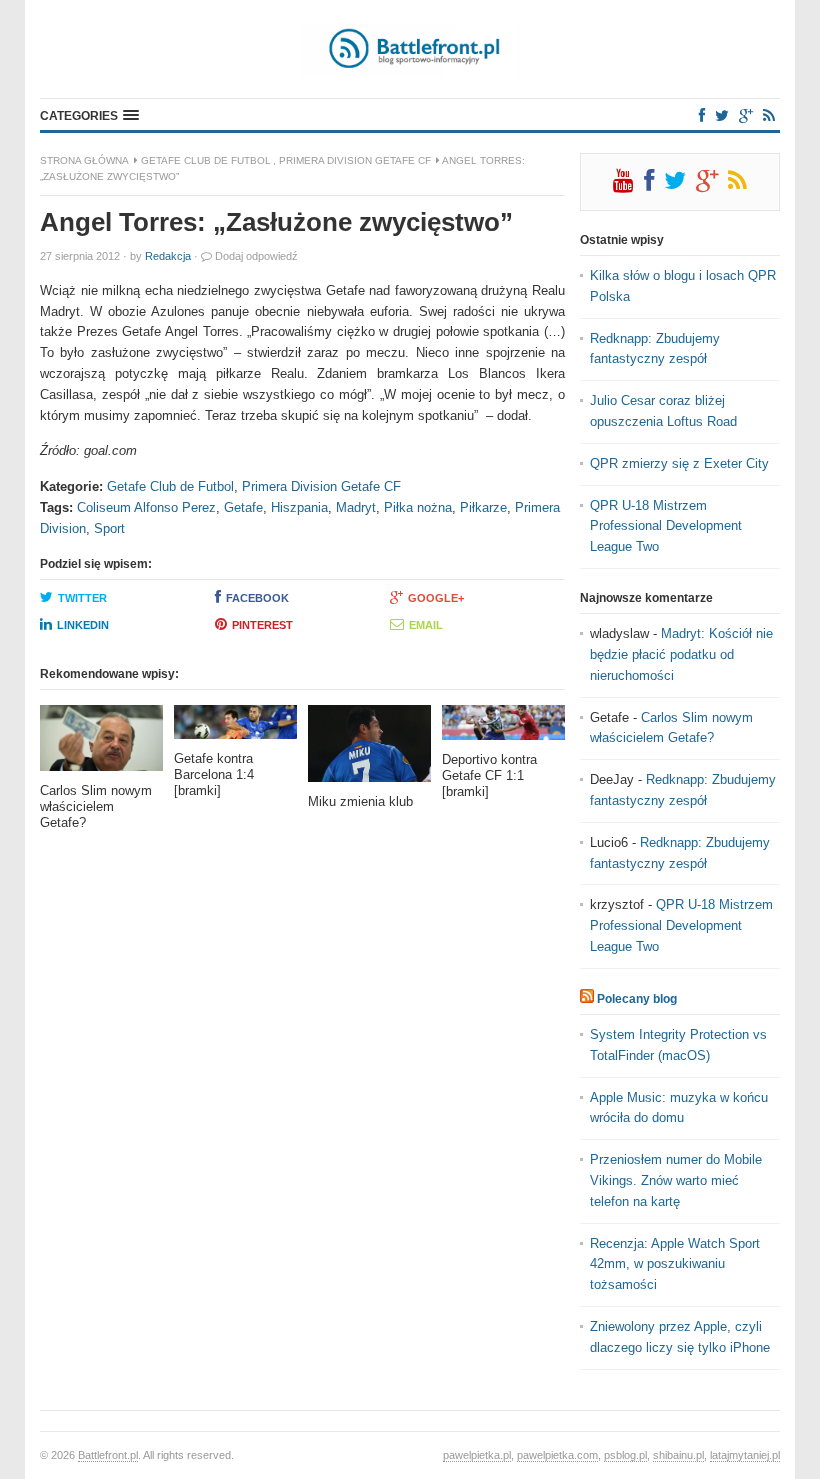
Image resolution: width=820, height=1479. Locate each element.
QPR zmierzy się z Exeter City (679, 463)
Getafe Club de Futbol (206, 160)
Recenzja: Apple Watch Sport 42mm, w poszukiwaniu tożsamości (675, 1264)
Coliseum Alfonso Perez (146, 507)
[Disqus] (302, 1121)
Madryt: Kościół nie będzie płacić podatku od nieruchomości (681, 654)
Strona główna (84, 160)
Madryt (356, 507)
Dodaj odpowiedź (256, 256)
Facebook (257, 598)
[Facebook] (702, 115)
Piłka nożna (418, 507)
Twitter (82, 598)
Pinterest (262, 625)
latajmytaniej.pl (745, 1455)
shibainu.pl (678, 1455)
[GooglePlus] (746, 115)
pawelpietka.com (557, 1455)
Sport (109, 528)
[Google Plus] (712, 185)
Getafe (243, 507)
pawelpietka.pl (477, 1455)
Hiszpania (299, 507)
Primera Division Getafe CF (355, 160)
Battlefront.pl (108, 1455)
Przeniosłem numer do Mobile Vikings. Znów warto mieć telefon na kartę (676, 1180)
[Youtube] (628, 185)
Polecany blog (637, 999)
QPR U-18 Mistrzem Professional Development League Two (666, 526)
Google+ (436, 598)
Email (426, 625)
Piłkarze (483, 507)
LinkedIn (83, 625)
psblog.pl (625, 1455)
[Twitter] (722, 115)
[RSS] (769, 115)
